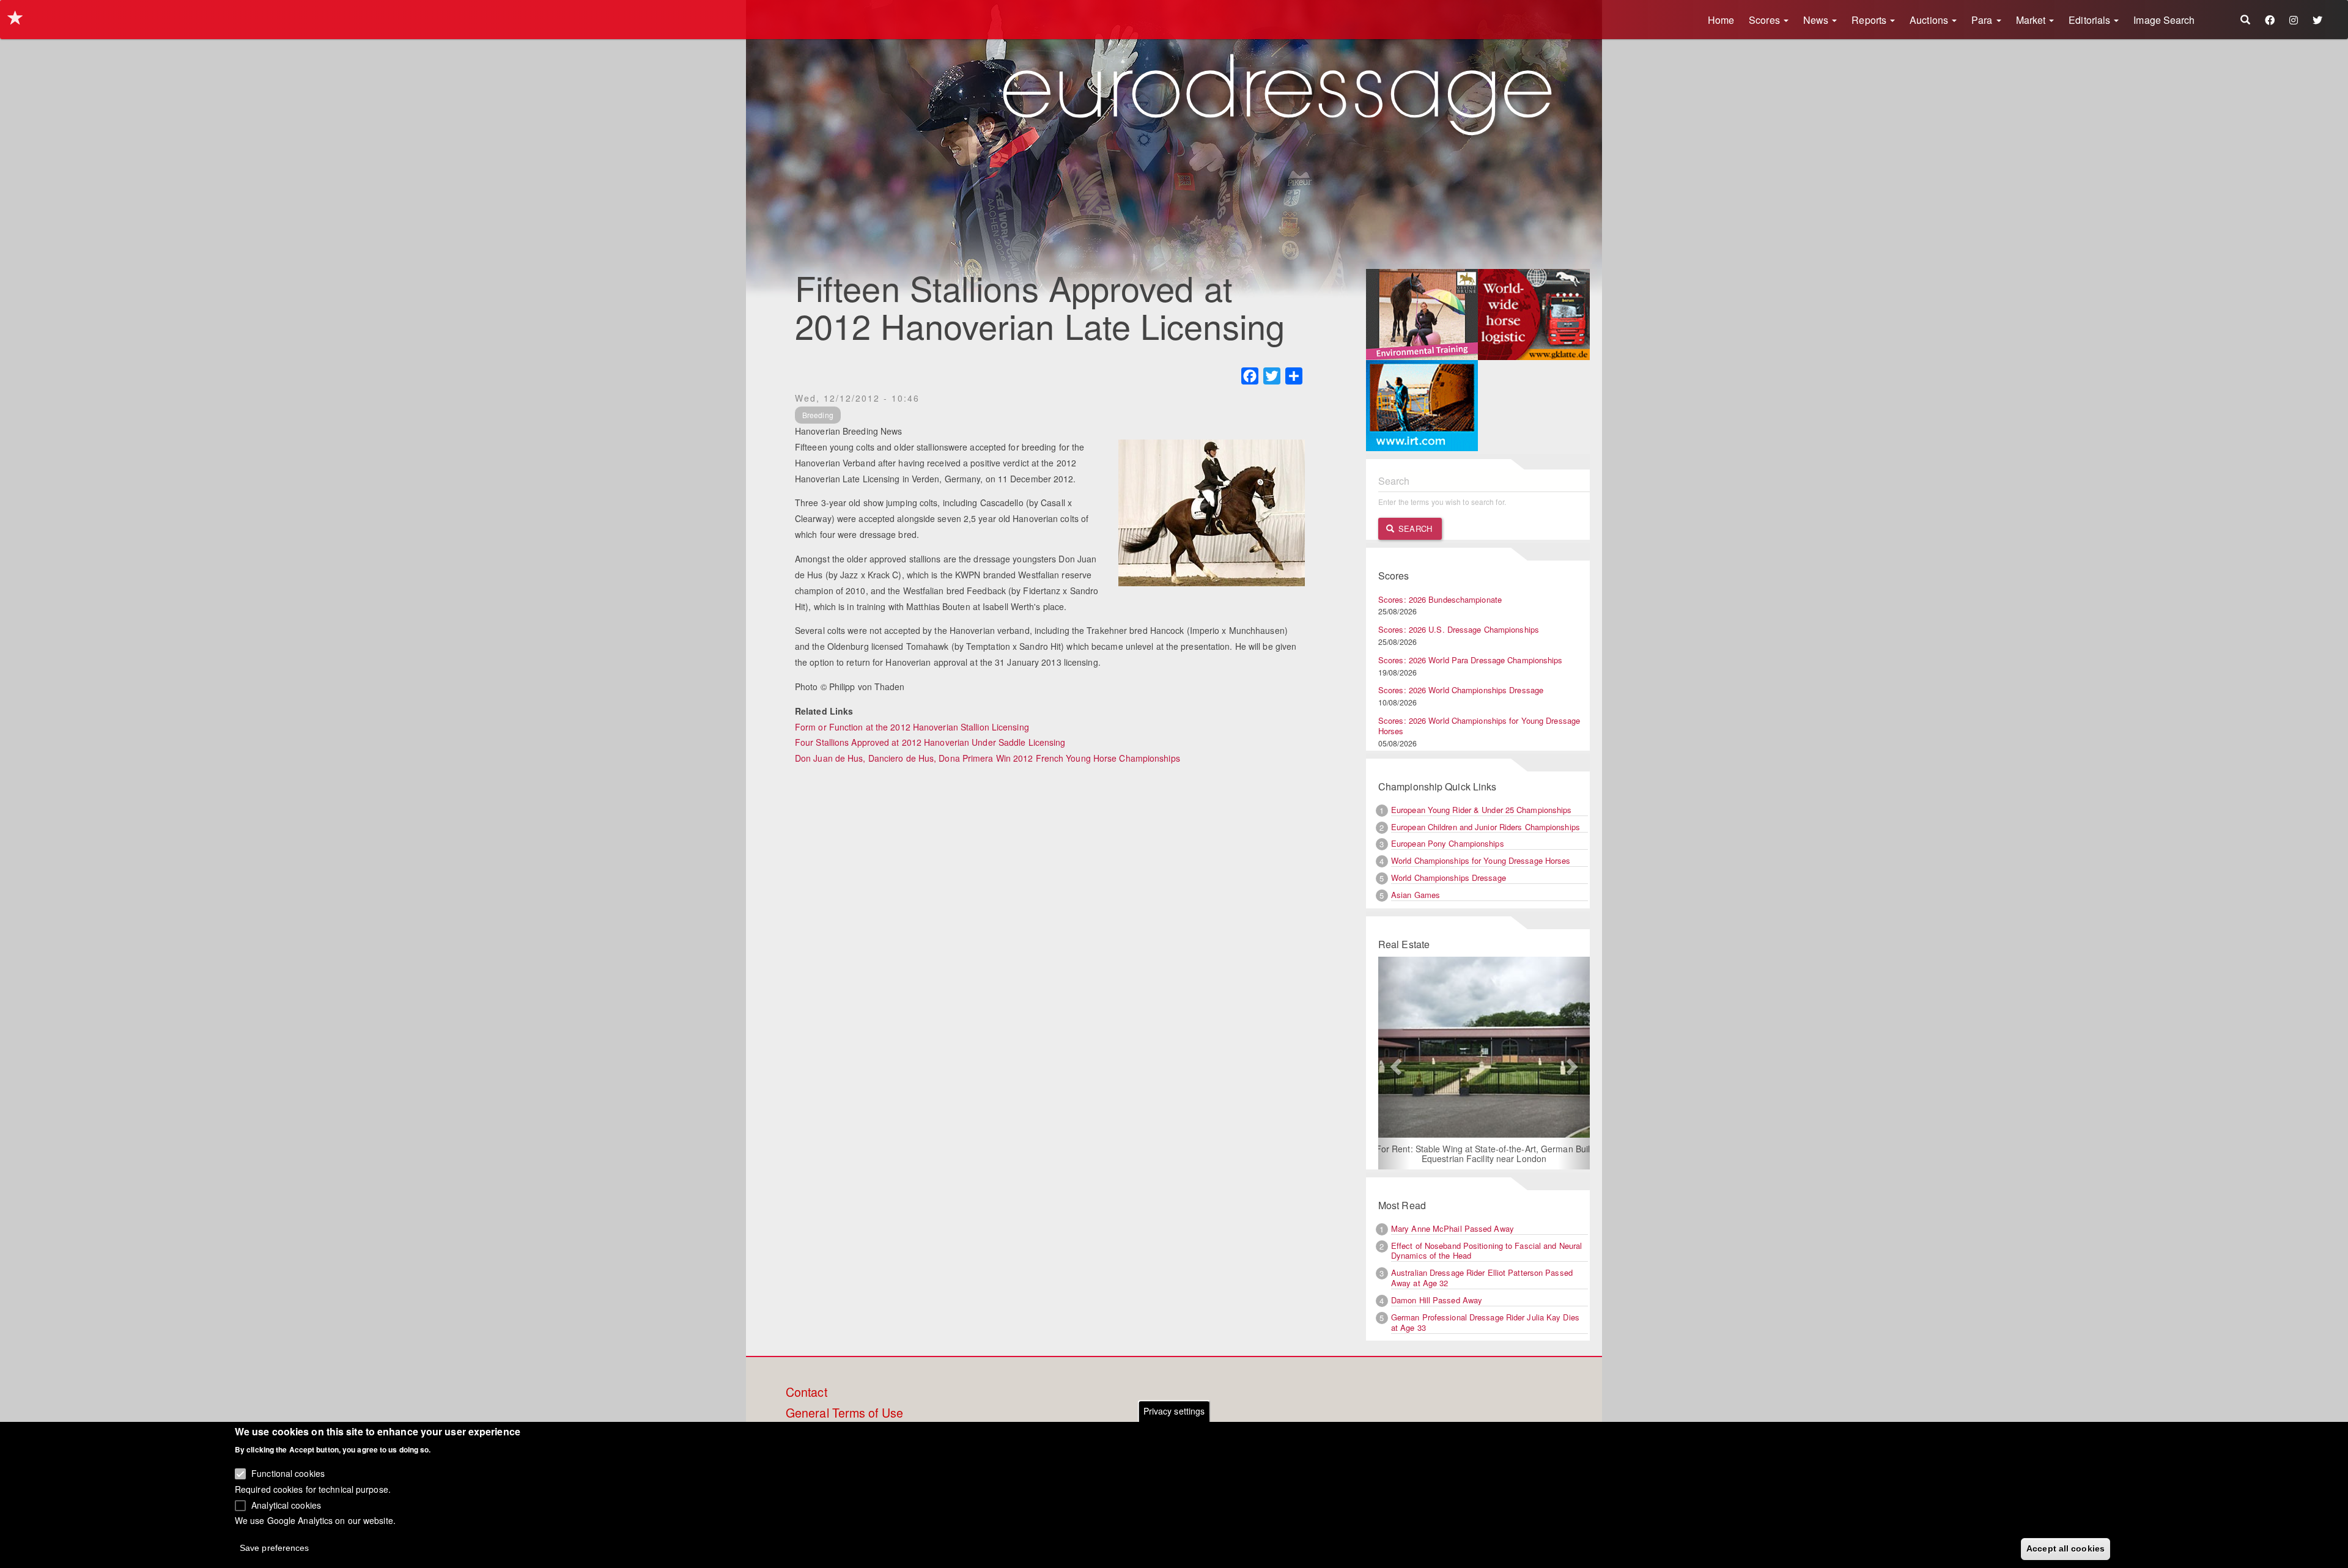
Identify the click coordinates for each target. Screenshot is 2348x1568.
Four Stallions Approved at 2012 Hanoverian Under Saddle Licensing (930, 742)
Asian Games (1416, 895)
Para (1983, 20)
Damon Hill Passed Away (1437, 1300)
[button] (1394, 1063)
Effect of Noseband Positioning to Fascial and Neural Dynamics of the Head (1486, 1251)
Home (1721, 20)
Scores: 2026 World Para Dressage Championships (1471, 660)
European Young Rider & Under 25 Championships (1482, 810)
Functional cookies (288, 1473)
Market (2032, 20)
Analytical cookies (286, 1504)
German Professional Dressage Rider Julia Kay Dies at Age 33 (1485, 1322)
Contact (807, 1393)
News (1817, 20)
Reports (1870, 20)
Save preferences (275, 1547)
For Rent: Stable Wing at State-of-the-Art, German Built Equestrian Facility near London (1471, 1154)
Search (1414, 528)
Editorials (2091, 20)
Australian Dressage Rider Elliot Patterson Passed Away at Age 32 (1482, 1278)
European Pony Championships (1448, 843)
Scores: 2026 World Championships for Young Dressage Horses (1479, 726)
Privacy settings (1174, 1411)
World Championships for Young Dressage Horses (1481, 860)
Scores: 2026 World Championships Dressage (1461, 690)
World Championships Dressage (1449, 878)
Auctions (1930, 20)
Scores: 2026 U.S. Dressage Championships (1459, 629)
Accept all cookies (2066, 1548)
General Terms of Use (844, 1413)
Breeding (818, 415)
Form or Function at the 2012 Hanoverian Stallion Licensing (912, 727)
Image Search (2164, 20)
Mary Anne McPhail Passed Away (1453, 1228)
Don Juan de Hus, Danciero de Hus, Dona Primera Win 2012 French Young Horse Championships (988, 758)
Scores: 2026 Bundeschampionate (1440, 599)
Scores (1766, 20)
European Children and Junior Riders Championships (1486, 827)
